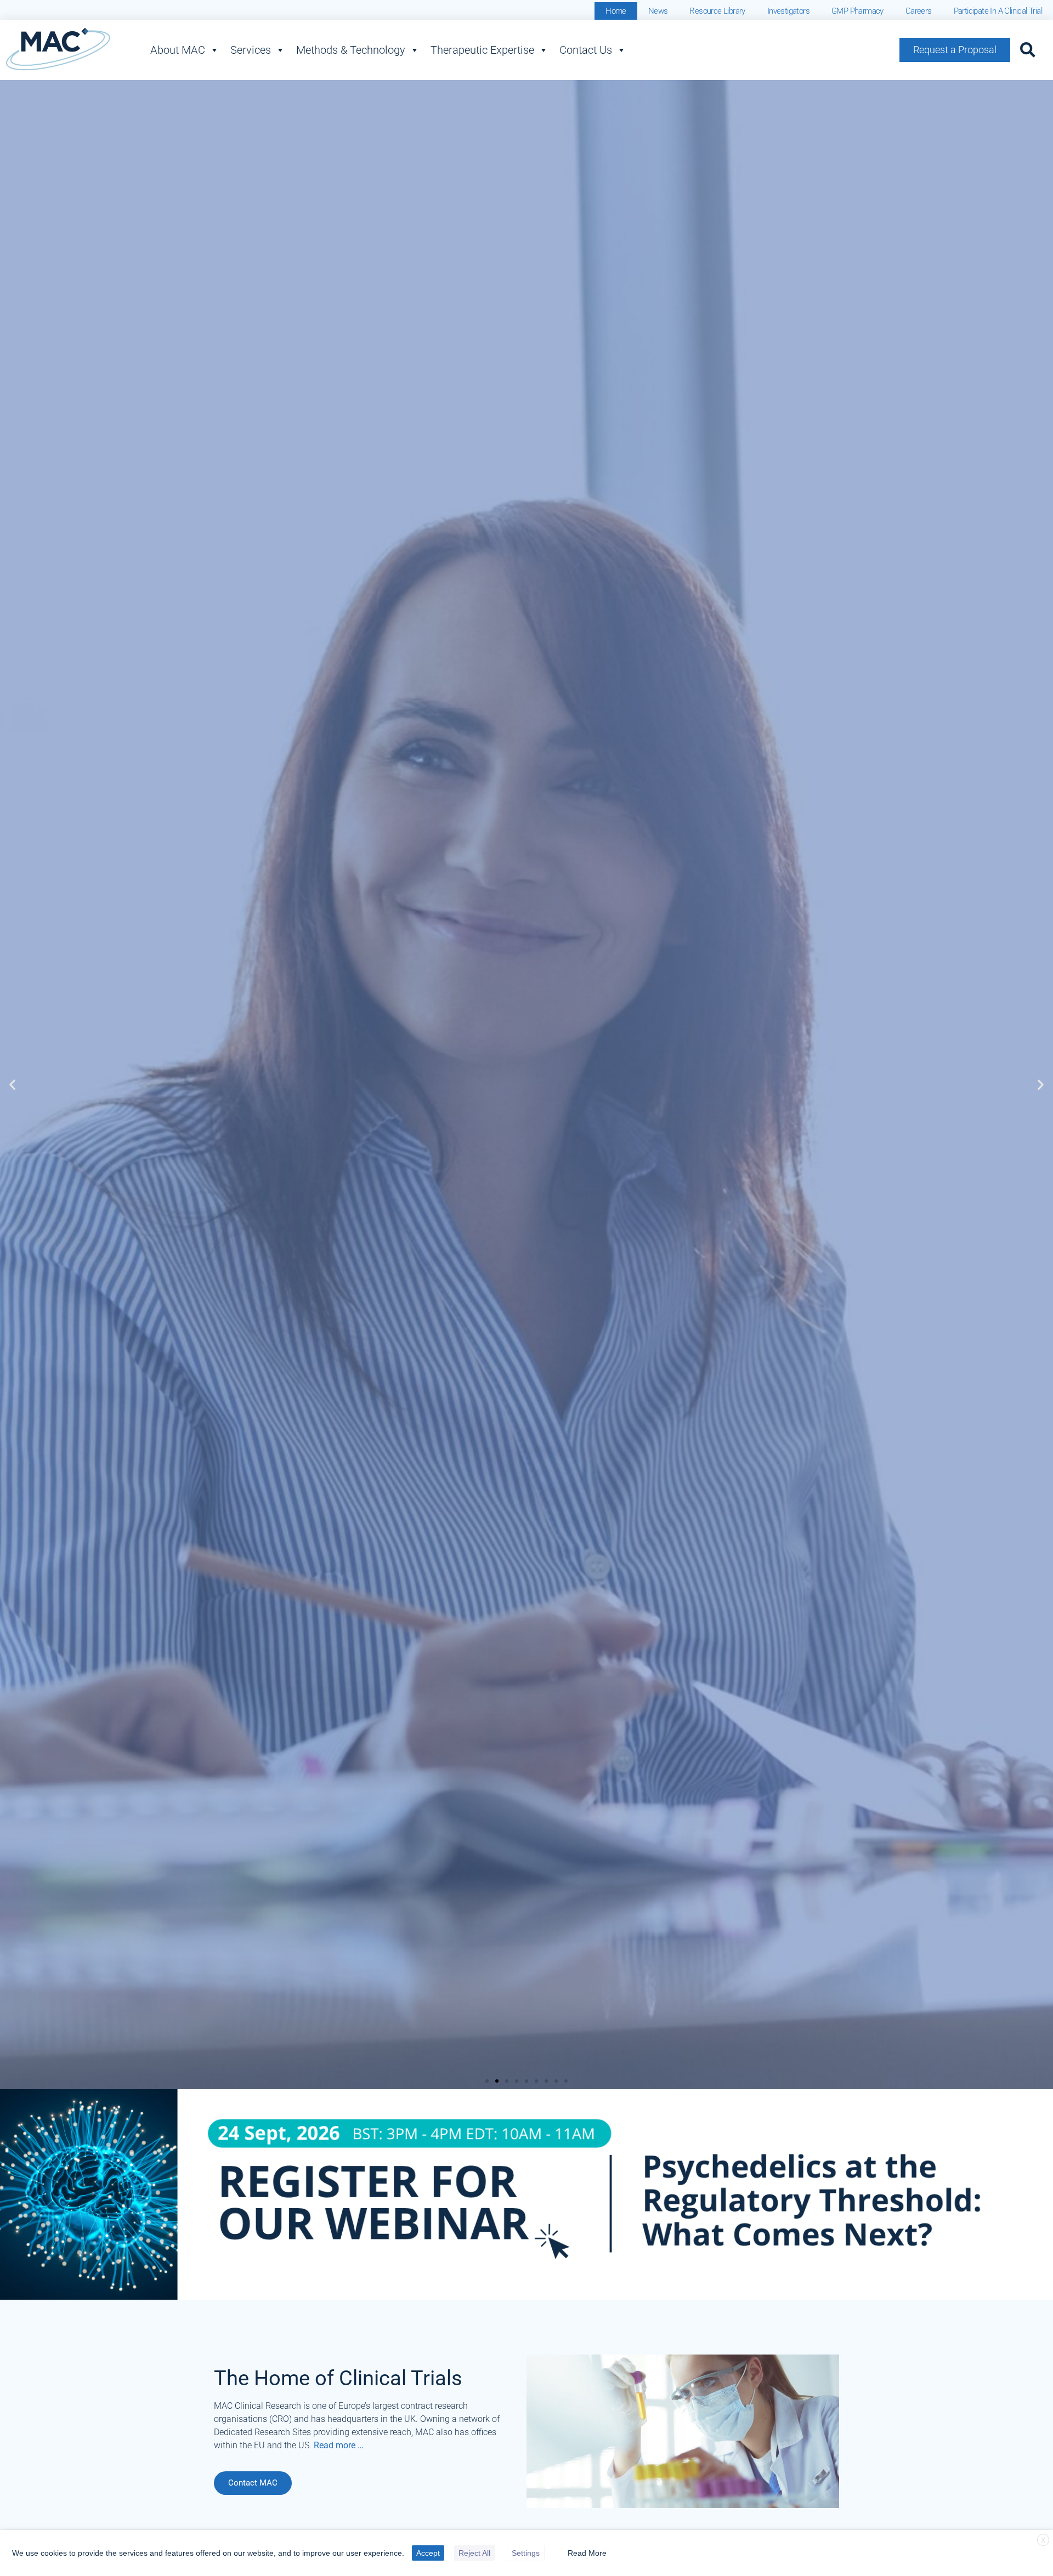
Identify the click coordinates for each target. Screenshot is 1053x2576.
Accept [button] (428, 2553)
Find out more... (107, 1237)
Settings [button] (526, 2553)
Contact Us (586, 50)
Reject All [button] (474, 2553)
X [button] (1043, 2540)
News (658, 11)
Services (251, 50)
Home (616, 11)
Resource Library (717, 11)
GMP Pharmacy (857, 11)
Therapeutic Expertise (482, 50)
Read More (587, 2553)
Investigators (788, 11)
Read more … (339, 2445)
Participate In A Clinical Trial (998, 11)
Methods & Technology (351, 50)
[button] (1028, 50)
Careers (919, 11)
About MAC (178, 50)
